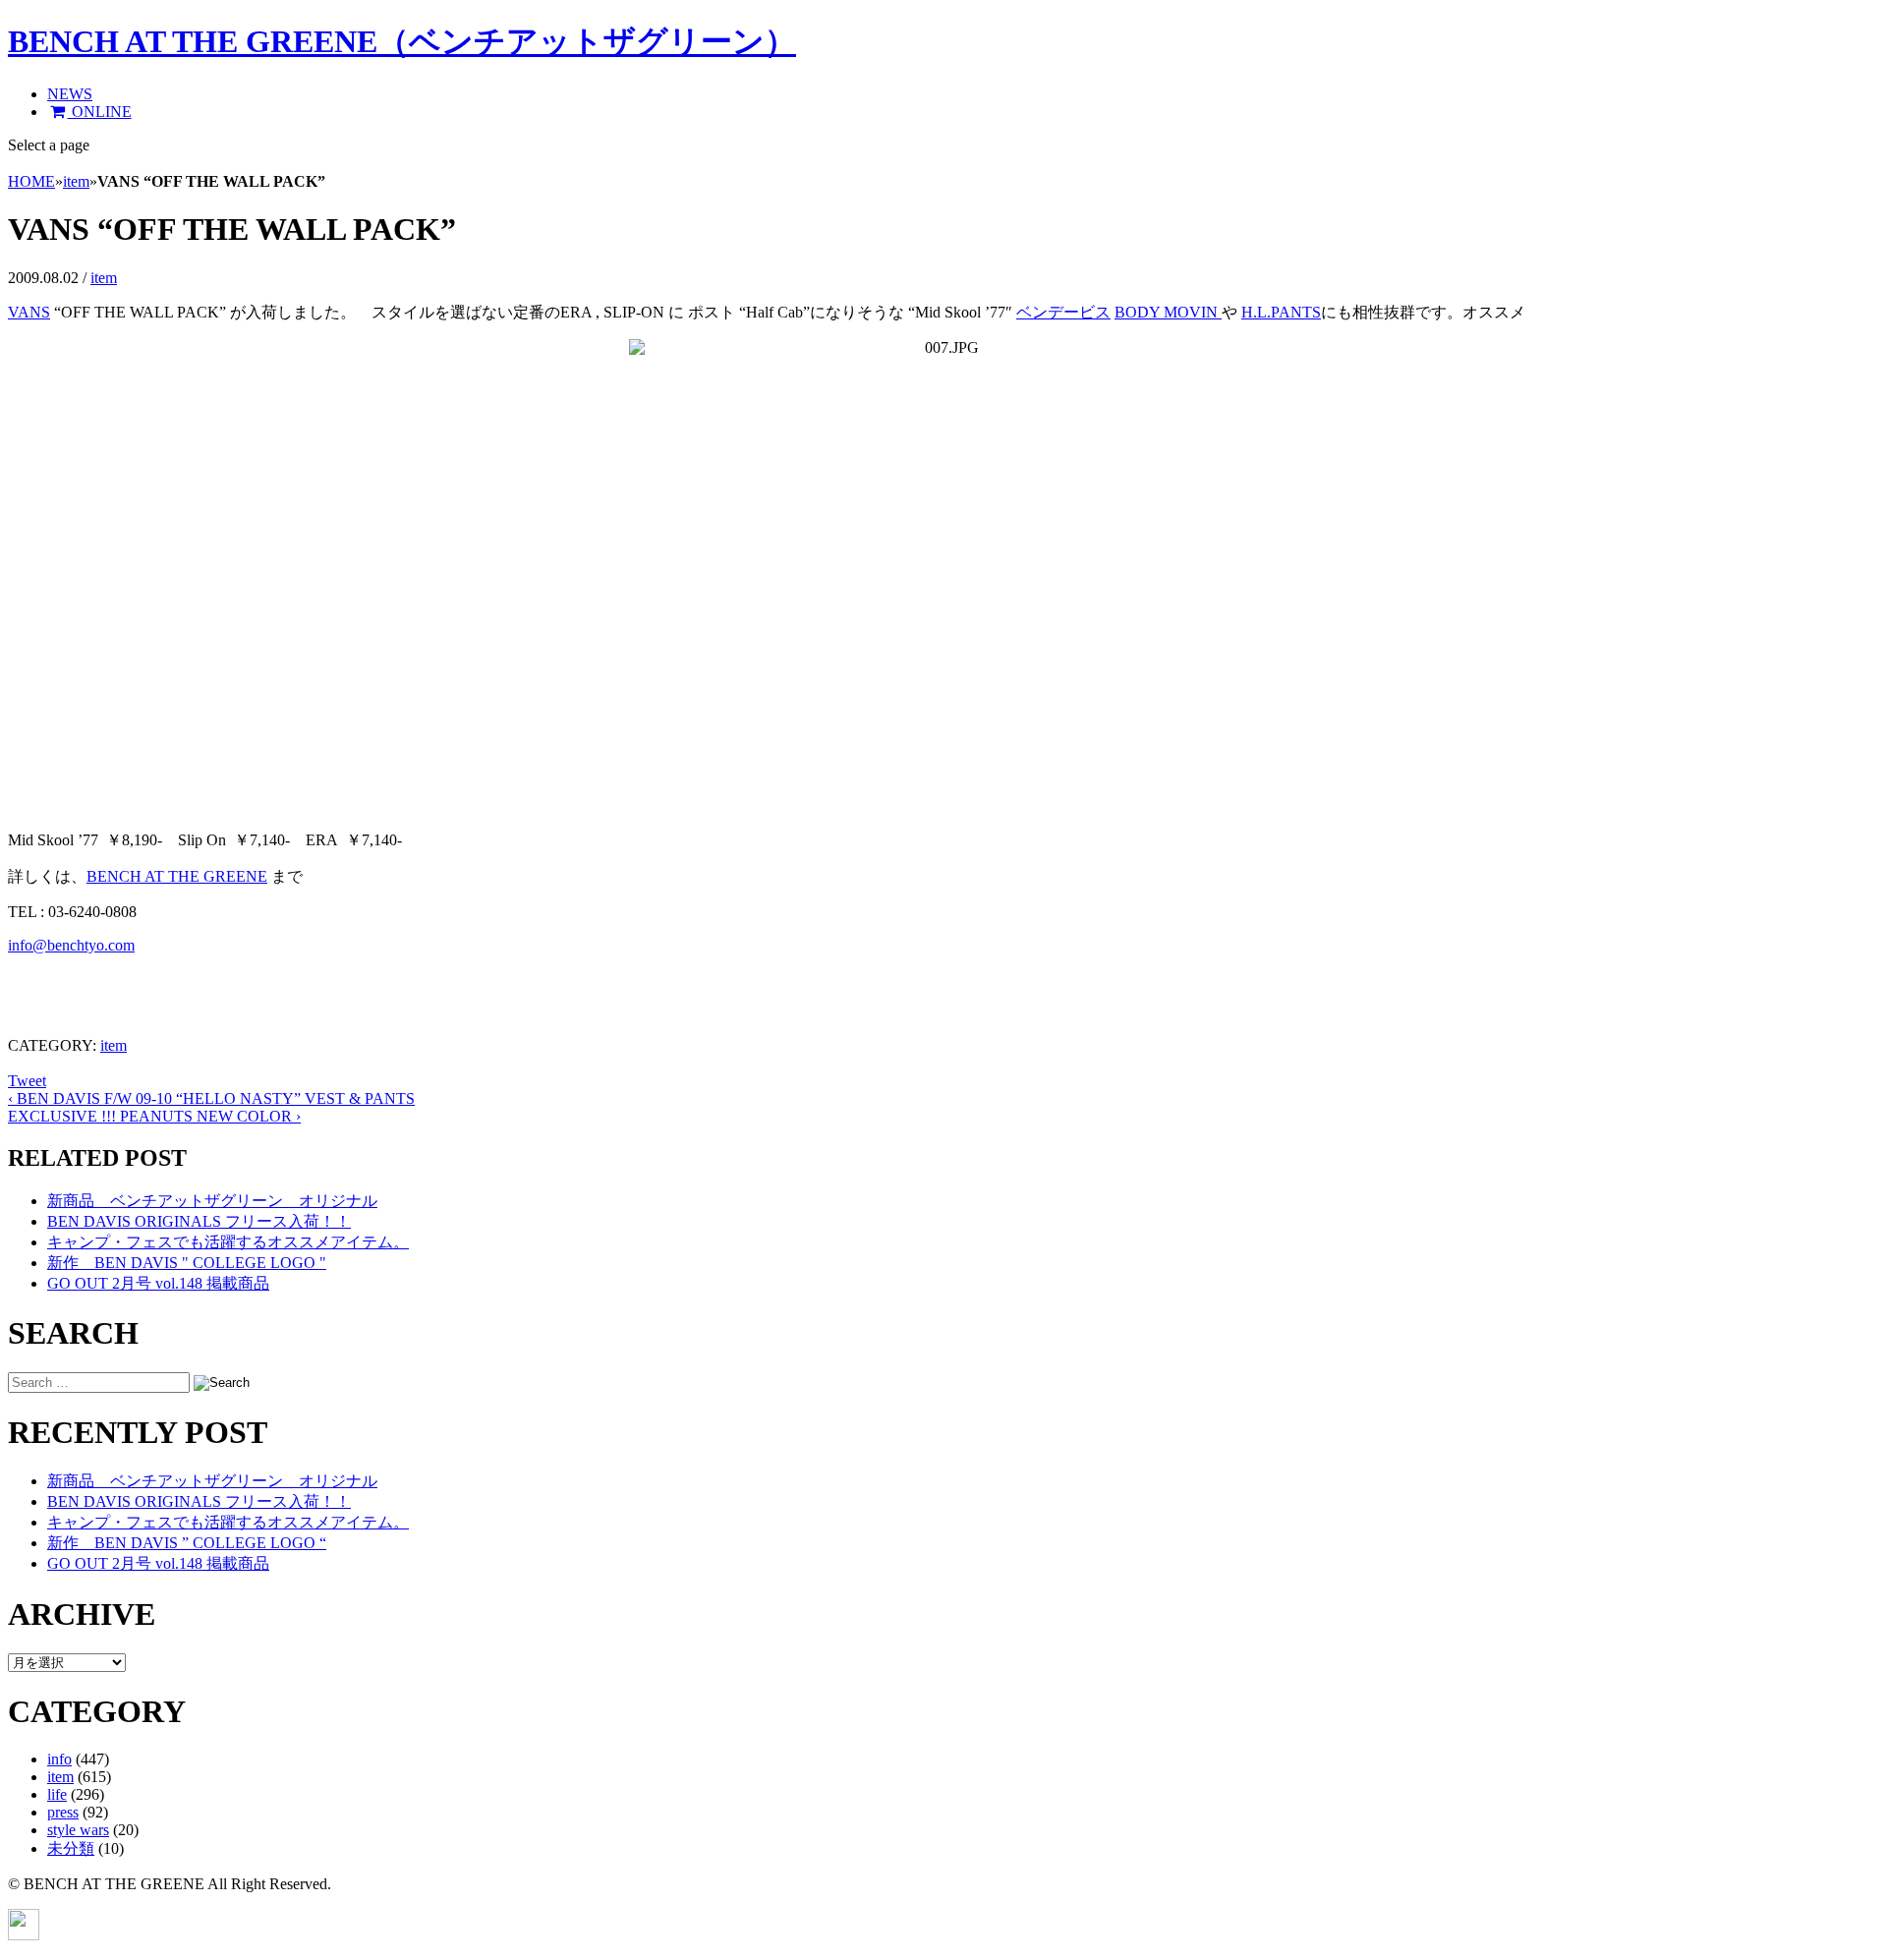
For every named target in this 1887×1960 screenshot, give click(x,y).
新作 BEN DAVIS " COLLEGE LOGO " (187, 1263)
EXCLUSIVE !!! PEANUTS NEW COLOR (154, 1116)
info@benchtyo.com (71, 945)
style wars (78, 1830)
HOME (31, 181)
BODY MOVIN (1168, 312)
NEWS (70, 94)
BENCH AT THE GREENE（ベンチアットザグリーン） (402, 41)
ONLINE (100, 112)
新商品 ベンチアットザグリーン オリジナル (212, 1201)
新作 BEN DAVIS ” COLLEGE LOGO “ (187, 1543)
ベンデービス (1063, 312)
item (76, 181)
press (63, 1812)
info (59, 1759)
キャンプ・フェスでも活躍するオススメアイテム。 (228, 1242)
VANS (29, 312)
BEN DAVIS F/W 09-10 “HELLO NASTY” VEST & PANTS (211, 1098)
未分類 (71, 1848)
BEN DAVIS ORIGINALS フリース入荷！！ (199, 1221)
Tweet (27, 1081)
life (57, 1794)
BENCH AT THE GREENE (177, 876)
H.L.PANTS (1281, 312)
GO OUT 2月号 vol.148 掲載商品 (158, 1283)
